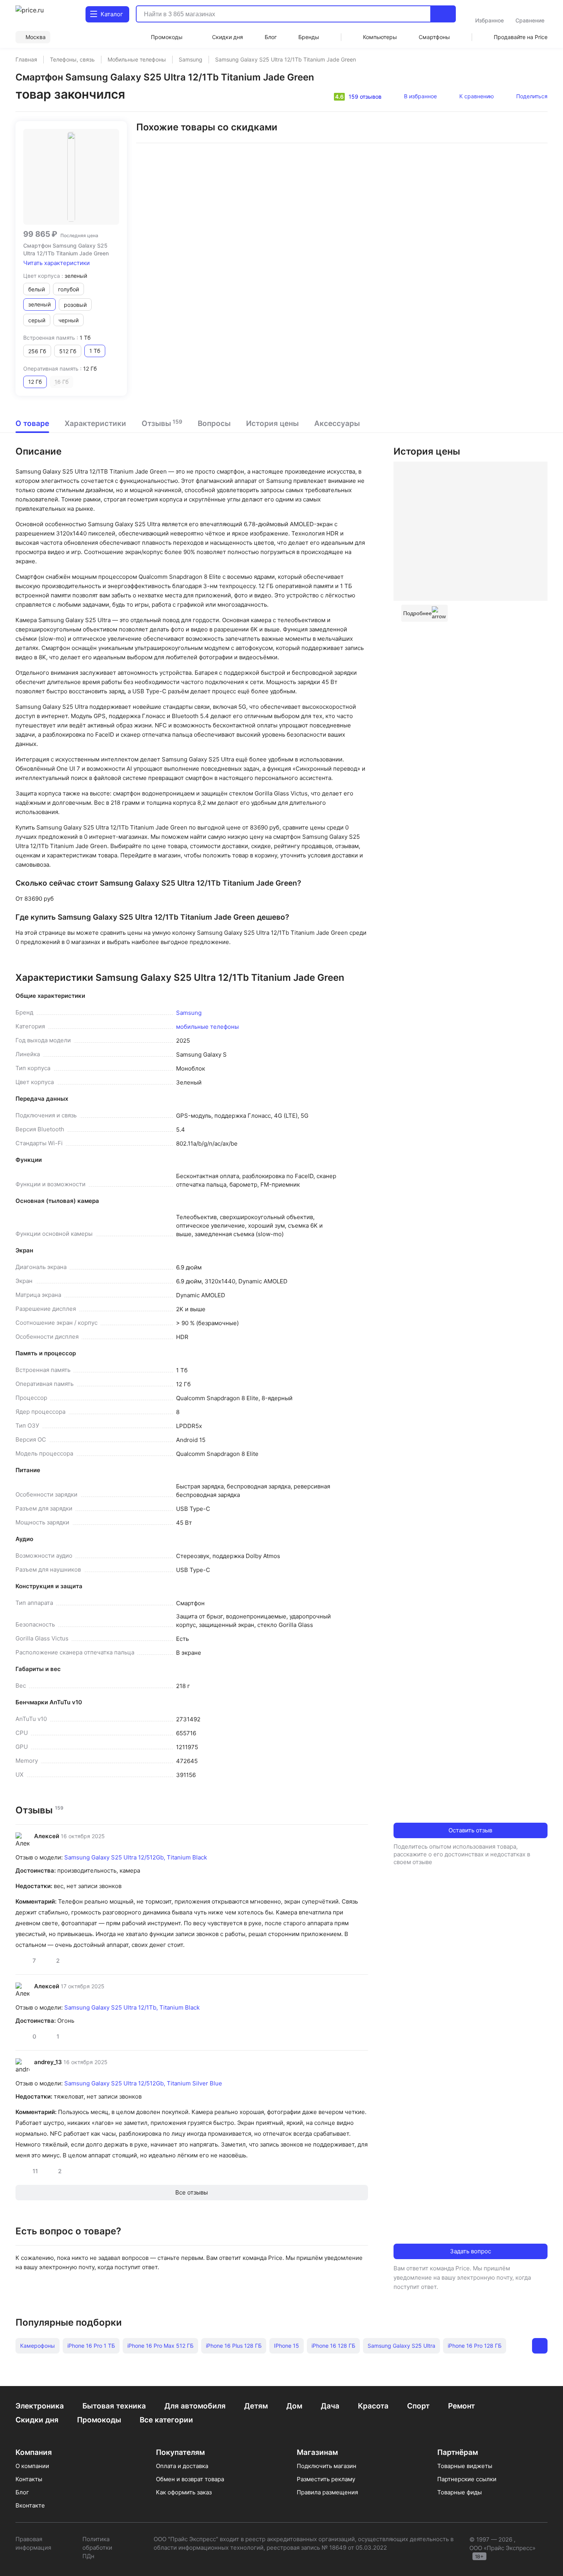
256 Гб (37, 351)
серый (37, 320)
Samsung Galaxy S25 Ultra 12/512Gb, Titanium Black (136, 1857)
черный (68, 320)
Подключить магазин (327, 2466)
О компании (32, 2466)
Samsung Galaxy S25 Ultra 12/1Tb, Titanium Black (132, 2007)
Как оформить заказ (184, 2492)
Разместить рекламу (326, 2479)
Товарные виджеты (465, 2466)
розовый (75, 305)
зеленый (39, 304)
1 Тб (95, 351)
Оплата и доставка (182, 2466)
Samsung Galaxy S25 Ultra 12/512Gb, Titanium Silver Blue (143, 2083)
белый (37, 289)
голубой (68, 289)
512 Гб (68, 351)
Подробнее (418, 613)
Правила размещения (327, 2492)
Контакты (29, 2479)
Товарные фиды (459, 2492)
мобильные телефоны (207, 1027)
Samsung (189, 1013)
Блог (22, 2492)
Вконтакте (30, 2505)
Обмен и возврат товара (190, 2479)
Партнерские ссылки (467, 2479)
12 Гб (35, 382)
